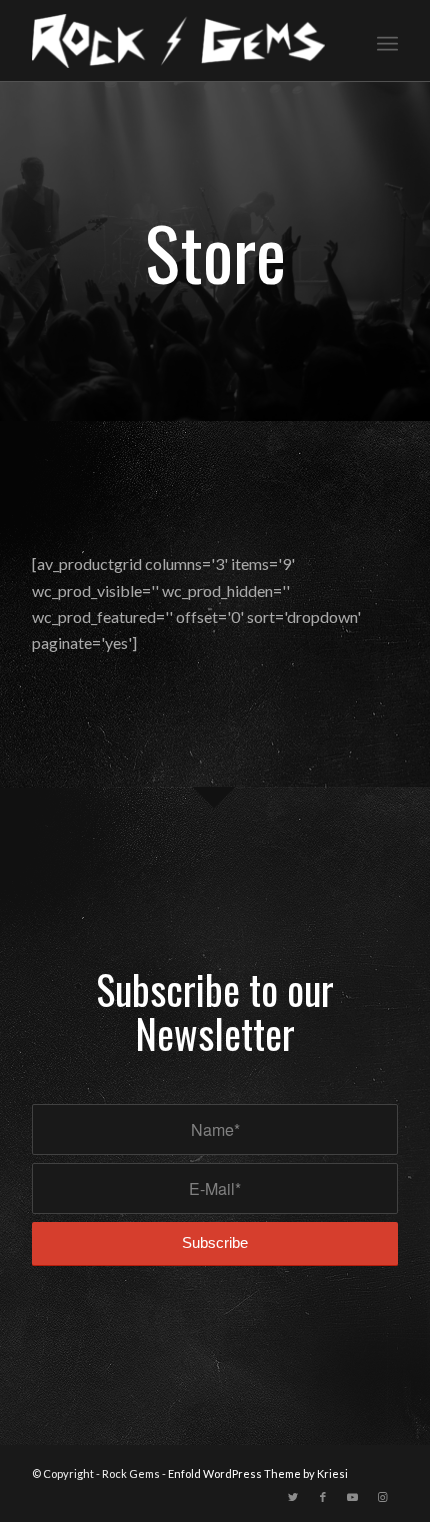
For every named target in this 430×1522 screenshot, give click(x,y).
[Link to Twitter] (293, 1497)
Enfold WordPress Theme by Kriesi (258, 1473)
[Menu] (387, 41)
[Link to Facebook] (323, 1497)
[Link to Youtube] (353, 1497)
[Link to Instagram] (383, 1497)
